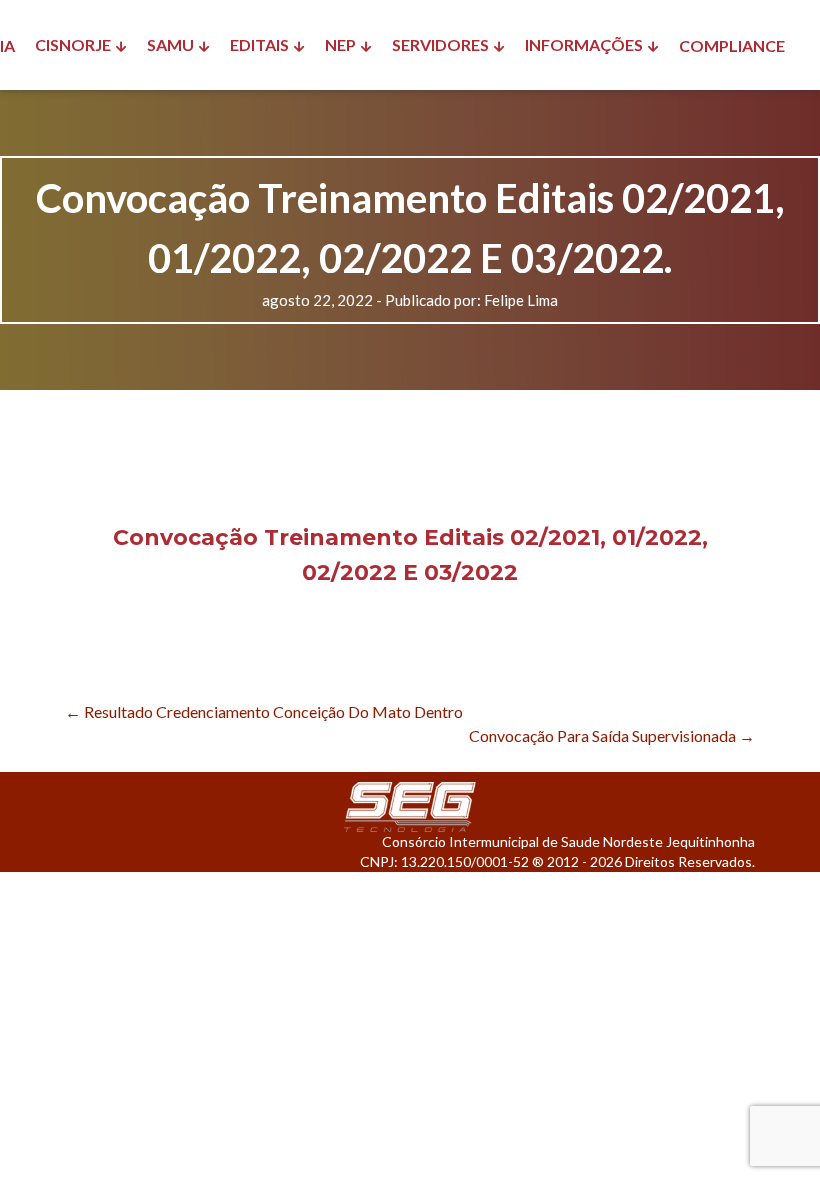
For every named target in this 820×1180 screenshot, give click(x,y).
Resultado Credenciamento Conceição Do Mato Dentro (264, 711)
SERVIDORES (440, 44)
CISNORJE (73, 44)
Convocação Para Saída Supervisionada (612, 735)
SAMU (170, 44)
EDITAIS (259, 44)
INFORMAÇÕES (584, 44)
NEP (340, 44)
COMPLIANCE (732, 45)
